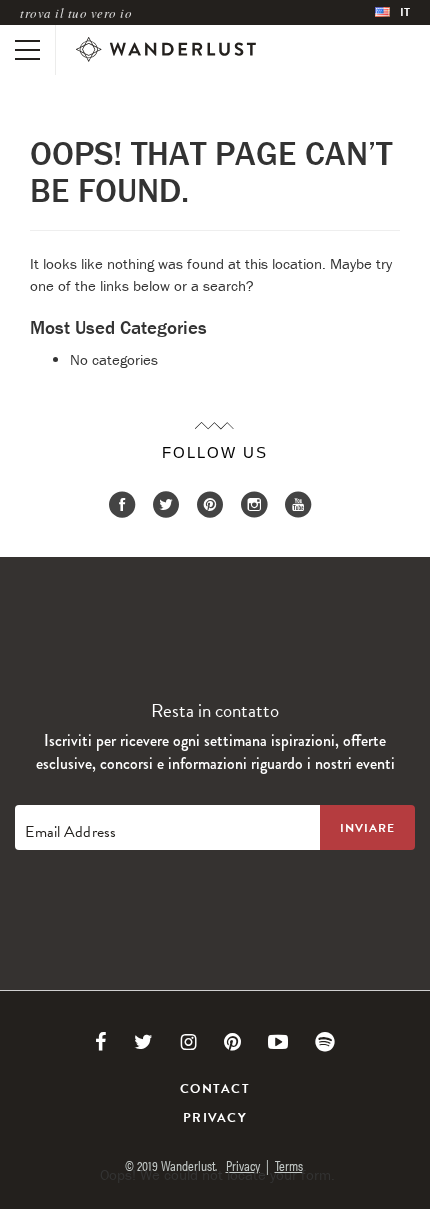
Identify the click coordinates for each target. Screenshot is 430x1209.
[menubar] (392, 12)
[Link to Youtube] (278, 1042)
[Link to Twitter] (143, 1042)
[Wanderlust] (166, 50)
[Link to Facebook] (101, 1042)
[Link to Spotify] (325, 1042)
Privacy (215, 1118)
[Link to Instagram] (188, 1042)
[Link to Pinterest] (232, 1042)
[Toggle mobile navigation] (27, 50)
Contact (215, 1089)
